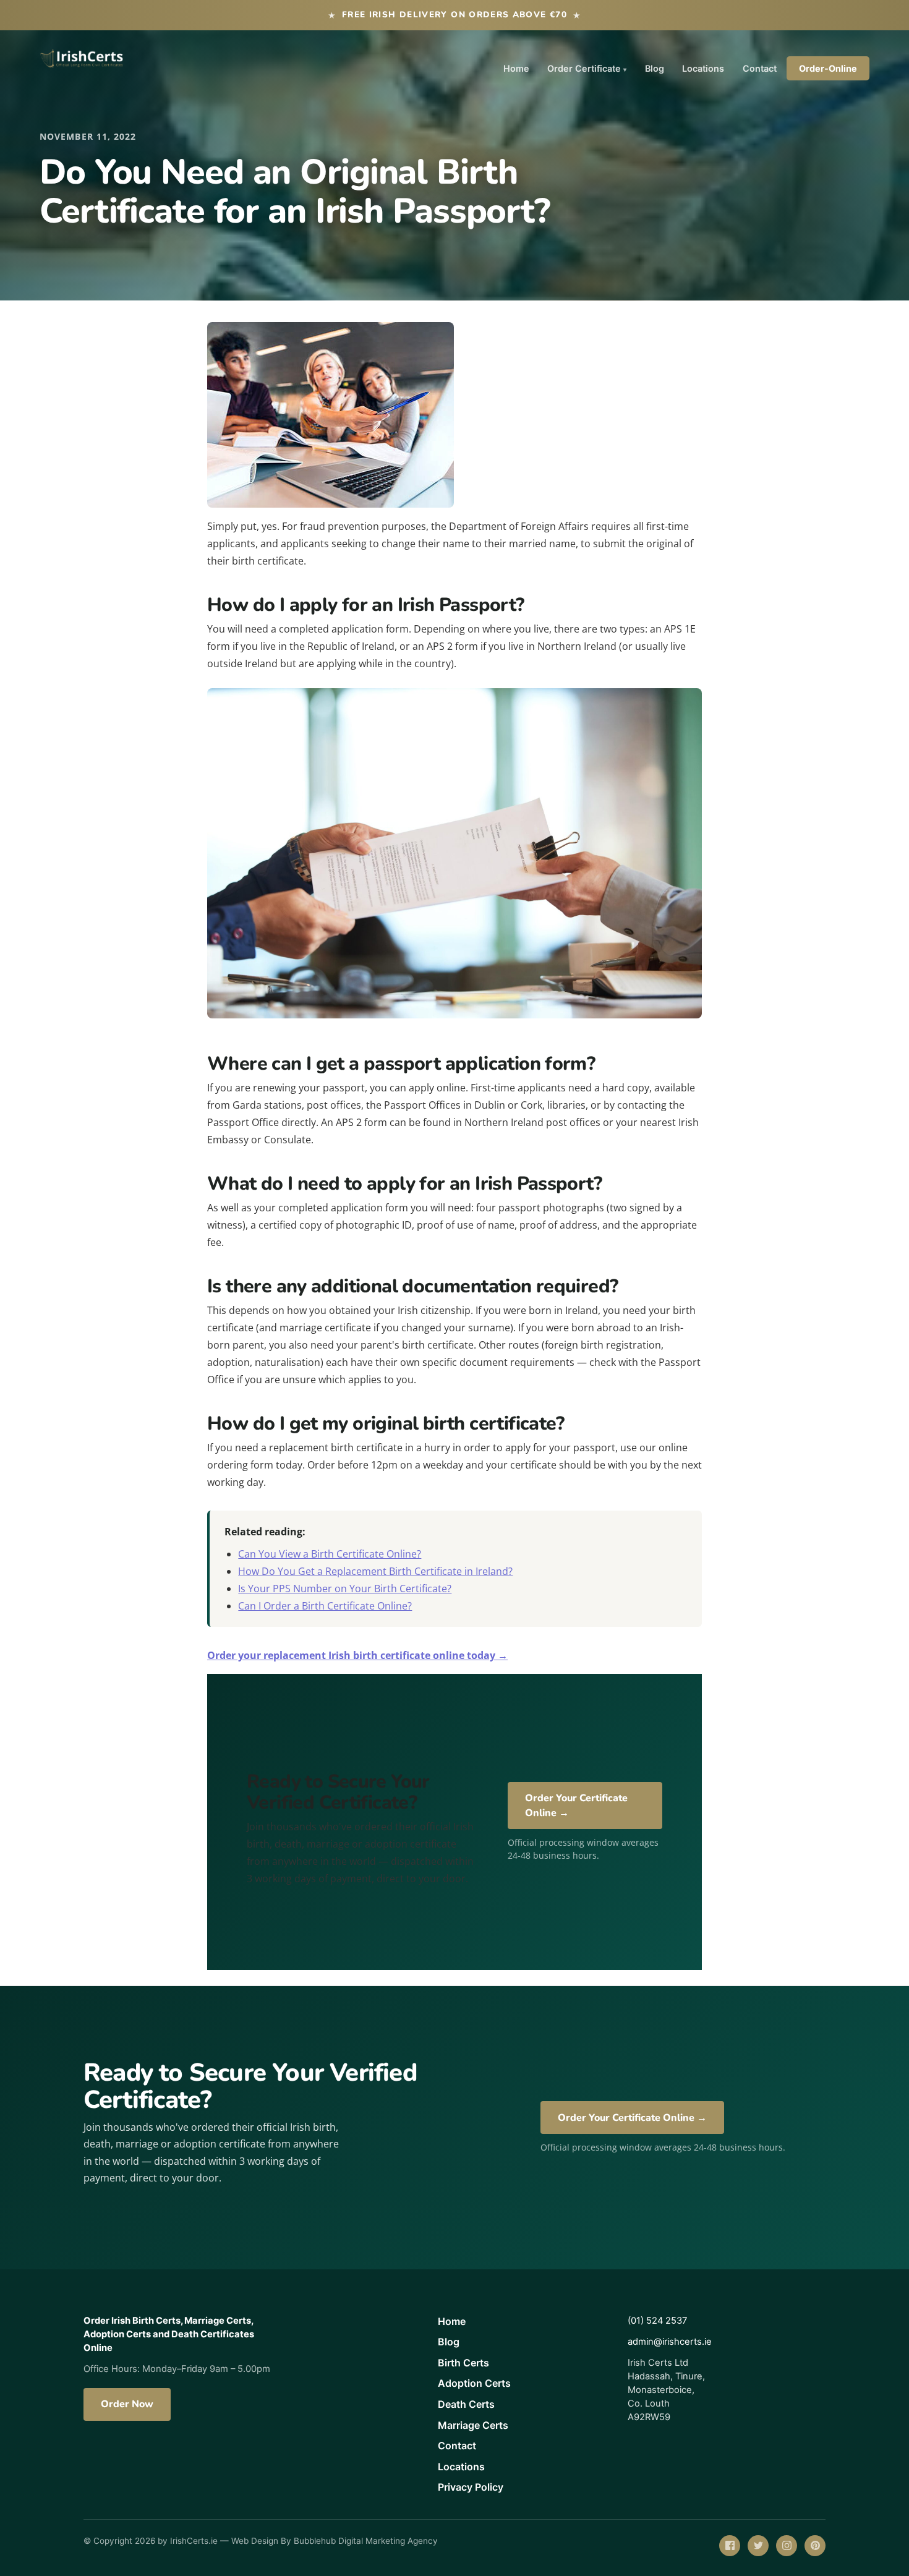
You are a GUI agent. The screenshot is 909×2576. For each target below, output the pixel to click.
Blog (655, 68)
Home (516, 68)
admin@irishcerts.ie (670, 2342)
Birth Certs (463, 2363)
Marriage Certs (473, 2425)
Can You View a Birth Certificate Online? (330, 1554)
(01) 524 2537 (657, 2321)
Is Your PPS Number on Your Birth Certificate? (345, 1589)
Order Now (127, 2404)
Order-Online (828, 68)
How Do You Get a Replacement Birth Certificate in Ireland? (375, 1571)
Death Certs (466, 2404)
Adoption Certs (474, 2383)
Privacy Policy (471, 2487)
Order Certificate (584, 68)
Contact (760, 68)
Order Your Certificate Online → (576, 1806)
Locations (703, 68)
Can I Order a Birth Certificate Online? (325, 1606)
